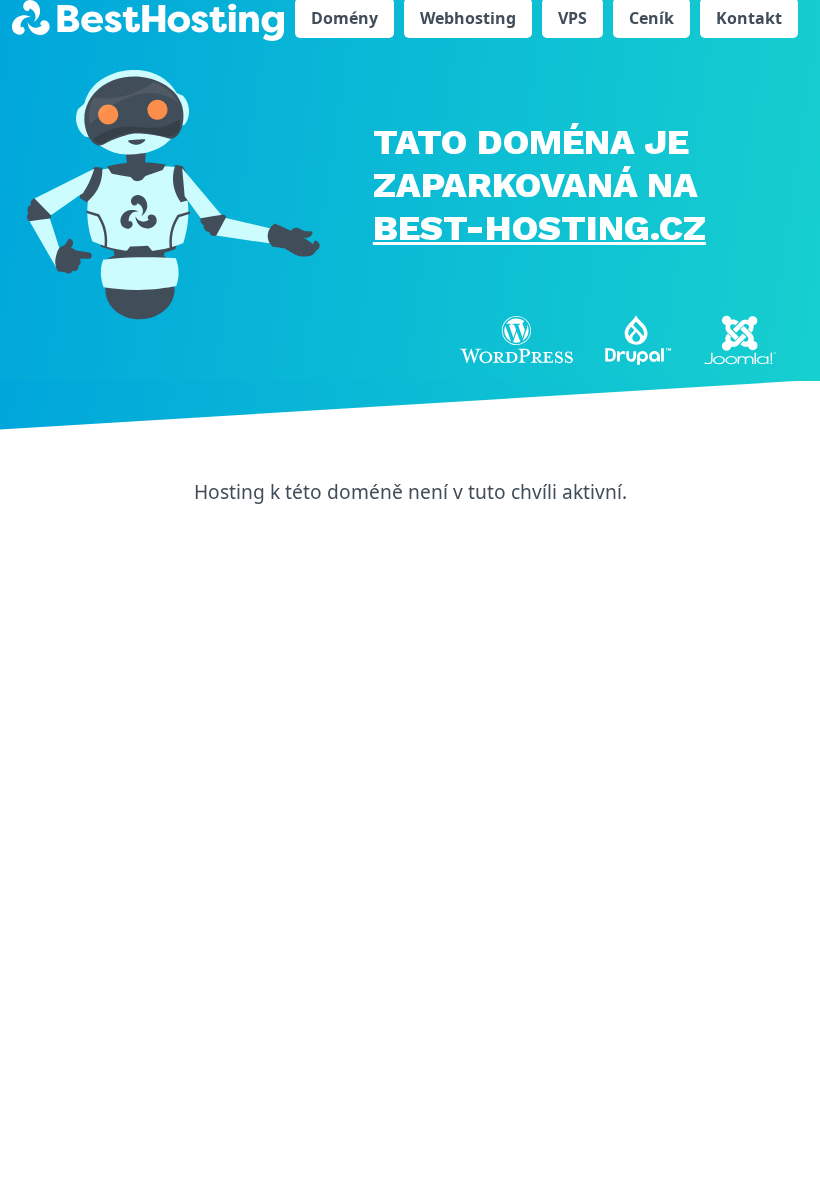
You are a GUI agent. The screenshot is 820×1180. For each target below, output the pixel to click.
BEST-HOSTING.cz (539, 228)
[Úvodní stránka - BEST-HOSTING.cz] (148, 19)
